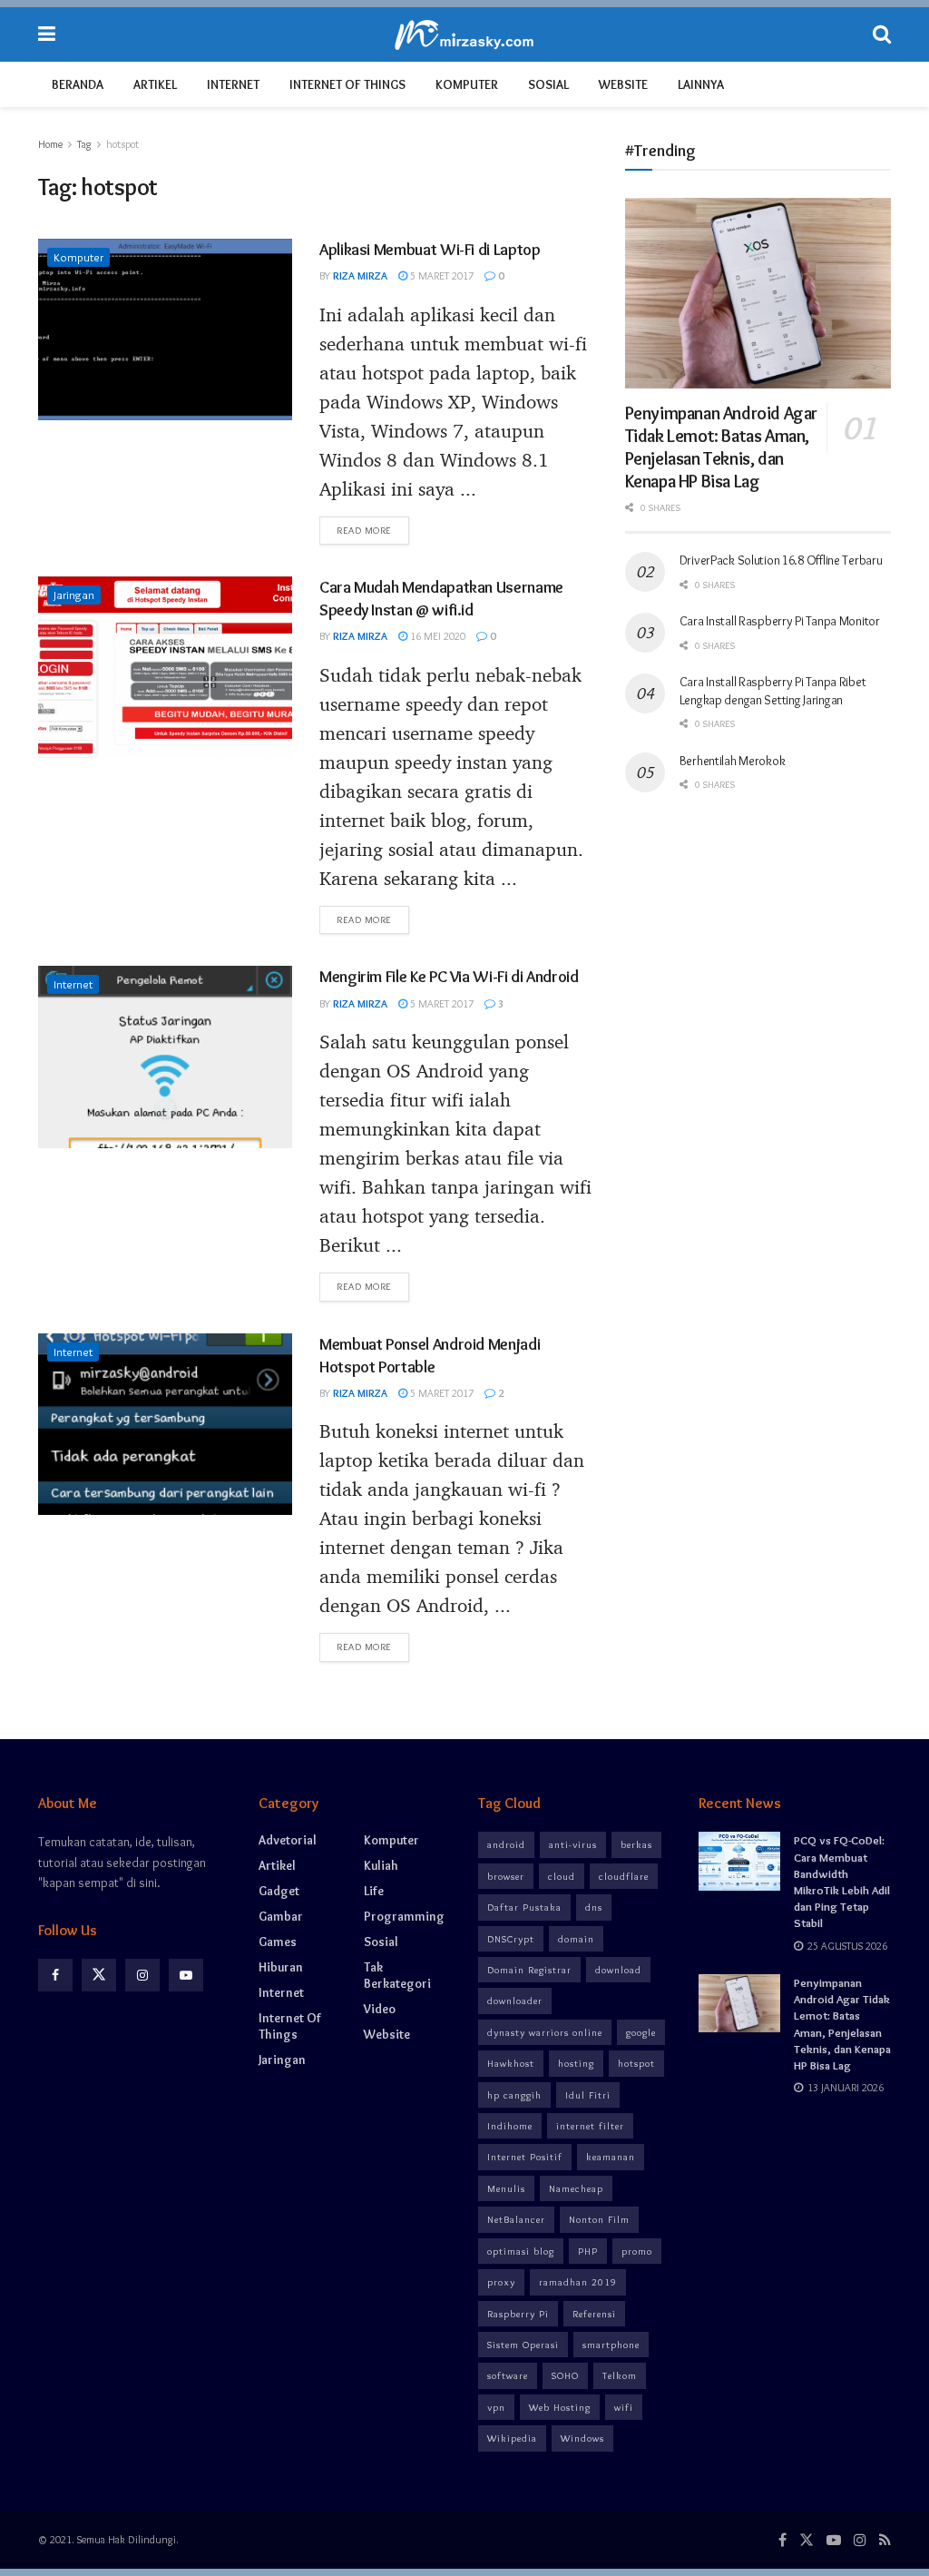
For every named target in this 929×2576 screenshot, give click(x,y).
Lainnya (701, 84)
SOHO (565, 2375)
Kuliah (381, 1865)
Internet (233, 84)
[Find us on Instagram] (142, 1975)
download (618, 1970)
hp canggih (514, 2095)
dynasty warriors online (545, 2032)
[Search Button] (882, 34)
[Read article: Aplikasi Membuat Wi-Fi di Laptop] (165, 329)
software (508, 2375)
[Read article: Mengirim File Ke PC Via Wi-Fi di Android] (165, 1057)
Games (278, 1942)
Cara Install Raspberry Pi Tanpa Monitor (780, 621)
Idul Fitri (588, 2095)
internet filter (590, 2126)
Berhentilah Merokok (733, 761)
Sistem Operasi (523, 2345)
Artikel (155, 84)
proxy (501, 2282)
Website (623, 84)
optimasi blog (521, 2251)
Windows (582, 2438)
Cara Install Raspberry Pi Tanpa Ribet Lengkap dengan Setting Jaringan (773, 691)
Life (374, 1891)
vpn (496, 2407)
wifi (624, 2407)
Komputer (467, 84)
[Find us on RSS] (885, 2540)
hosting (576, 2063)
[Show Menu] (47, 34)
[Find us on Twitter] (99, 1975)
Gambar (281, 1916)
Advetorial (288, 1840)
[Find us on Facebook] (55, 1975)
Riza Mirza (360, 275)
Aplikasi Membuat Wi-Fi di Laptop (430, 250)
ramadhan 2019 (578, 2282)
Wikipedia (512, 2438)
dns (594, 1907)
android (506, 1844)
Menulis (506, 2188)
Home (50, 144)
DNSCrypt (511, 1939)
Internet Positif (525, 2157)
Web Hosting (560, 2407)
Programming (404, 1916)
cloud (562, 1876)
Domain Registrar (529, 1970)
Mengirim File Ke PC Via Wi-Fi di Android (449, 977)
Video (380, 2009)
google (641, 2032)
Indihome (510, 2126)
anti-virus (573, 1844)
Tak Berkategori (397, 1975)
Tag (84, 144)
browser (506, 1876)
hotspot (122, 144)
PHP (588, 2251)
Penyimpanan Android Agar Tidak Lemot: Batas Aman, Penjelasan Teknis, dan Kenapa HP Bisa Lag (721, 447)
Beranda (78, 84)
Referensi (594, 2314)
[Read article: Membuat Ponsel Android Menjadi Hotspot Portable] (165, 1424)
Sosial (548, 84)
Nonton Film (599, 2219)
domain (576, 1939)
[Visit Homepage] (464, 35)
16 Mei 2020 (436, 636)
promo (637, 2251)
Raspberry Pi (518, 2314)
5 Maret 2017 (440, 275)
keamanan (611, 2157)
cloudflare (624, 1876)
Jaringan (74, 595)
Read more (373, 530)
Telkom (620, 2375)
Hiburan (281, 1967)
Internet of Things (347, 84)
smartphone (611, 2345)
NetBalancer (516, 2219)
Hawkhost (511, 2063)
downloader (515, 2001)
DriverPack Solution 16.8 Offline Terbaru (781, 560)
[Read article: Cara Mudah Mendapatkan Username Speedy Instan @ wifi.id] (165, 667)
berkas (636, 1844)
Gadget (279, 1891)
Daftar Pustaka (524, 1907)
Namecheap (576, 2188)
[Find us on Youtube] (186, 1975)
